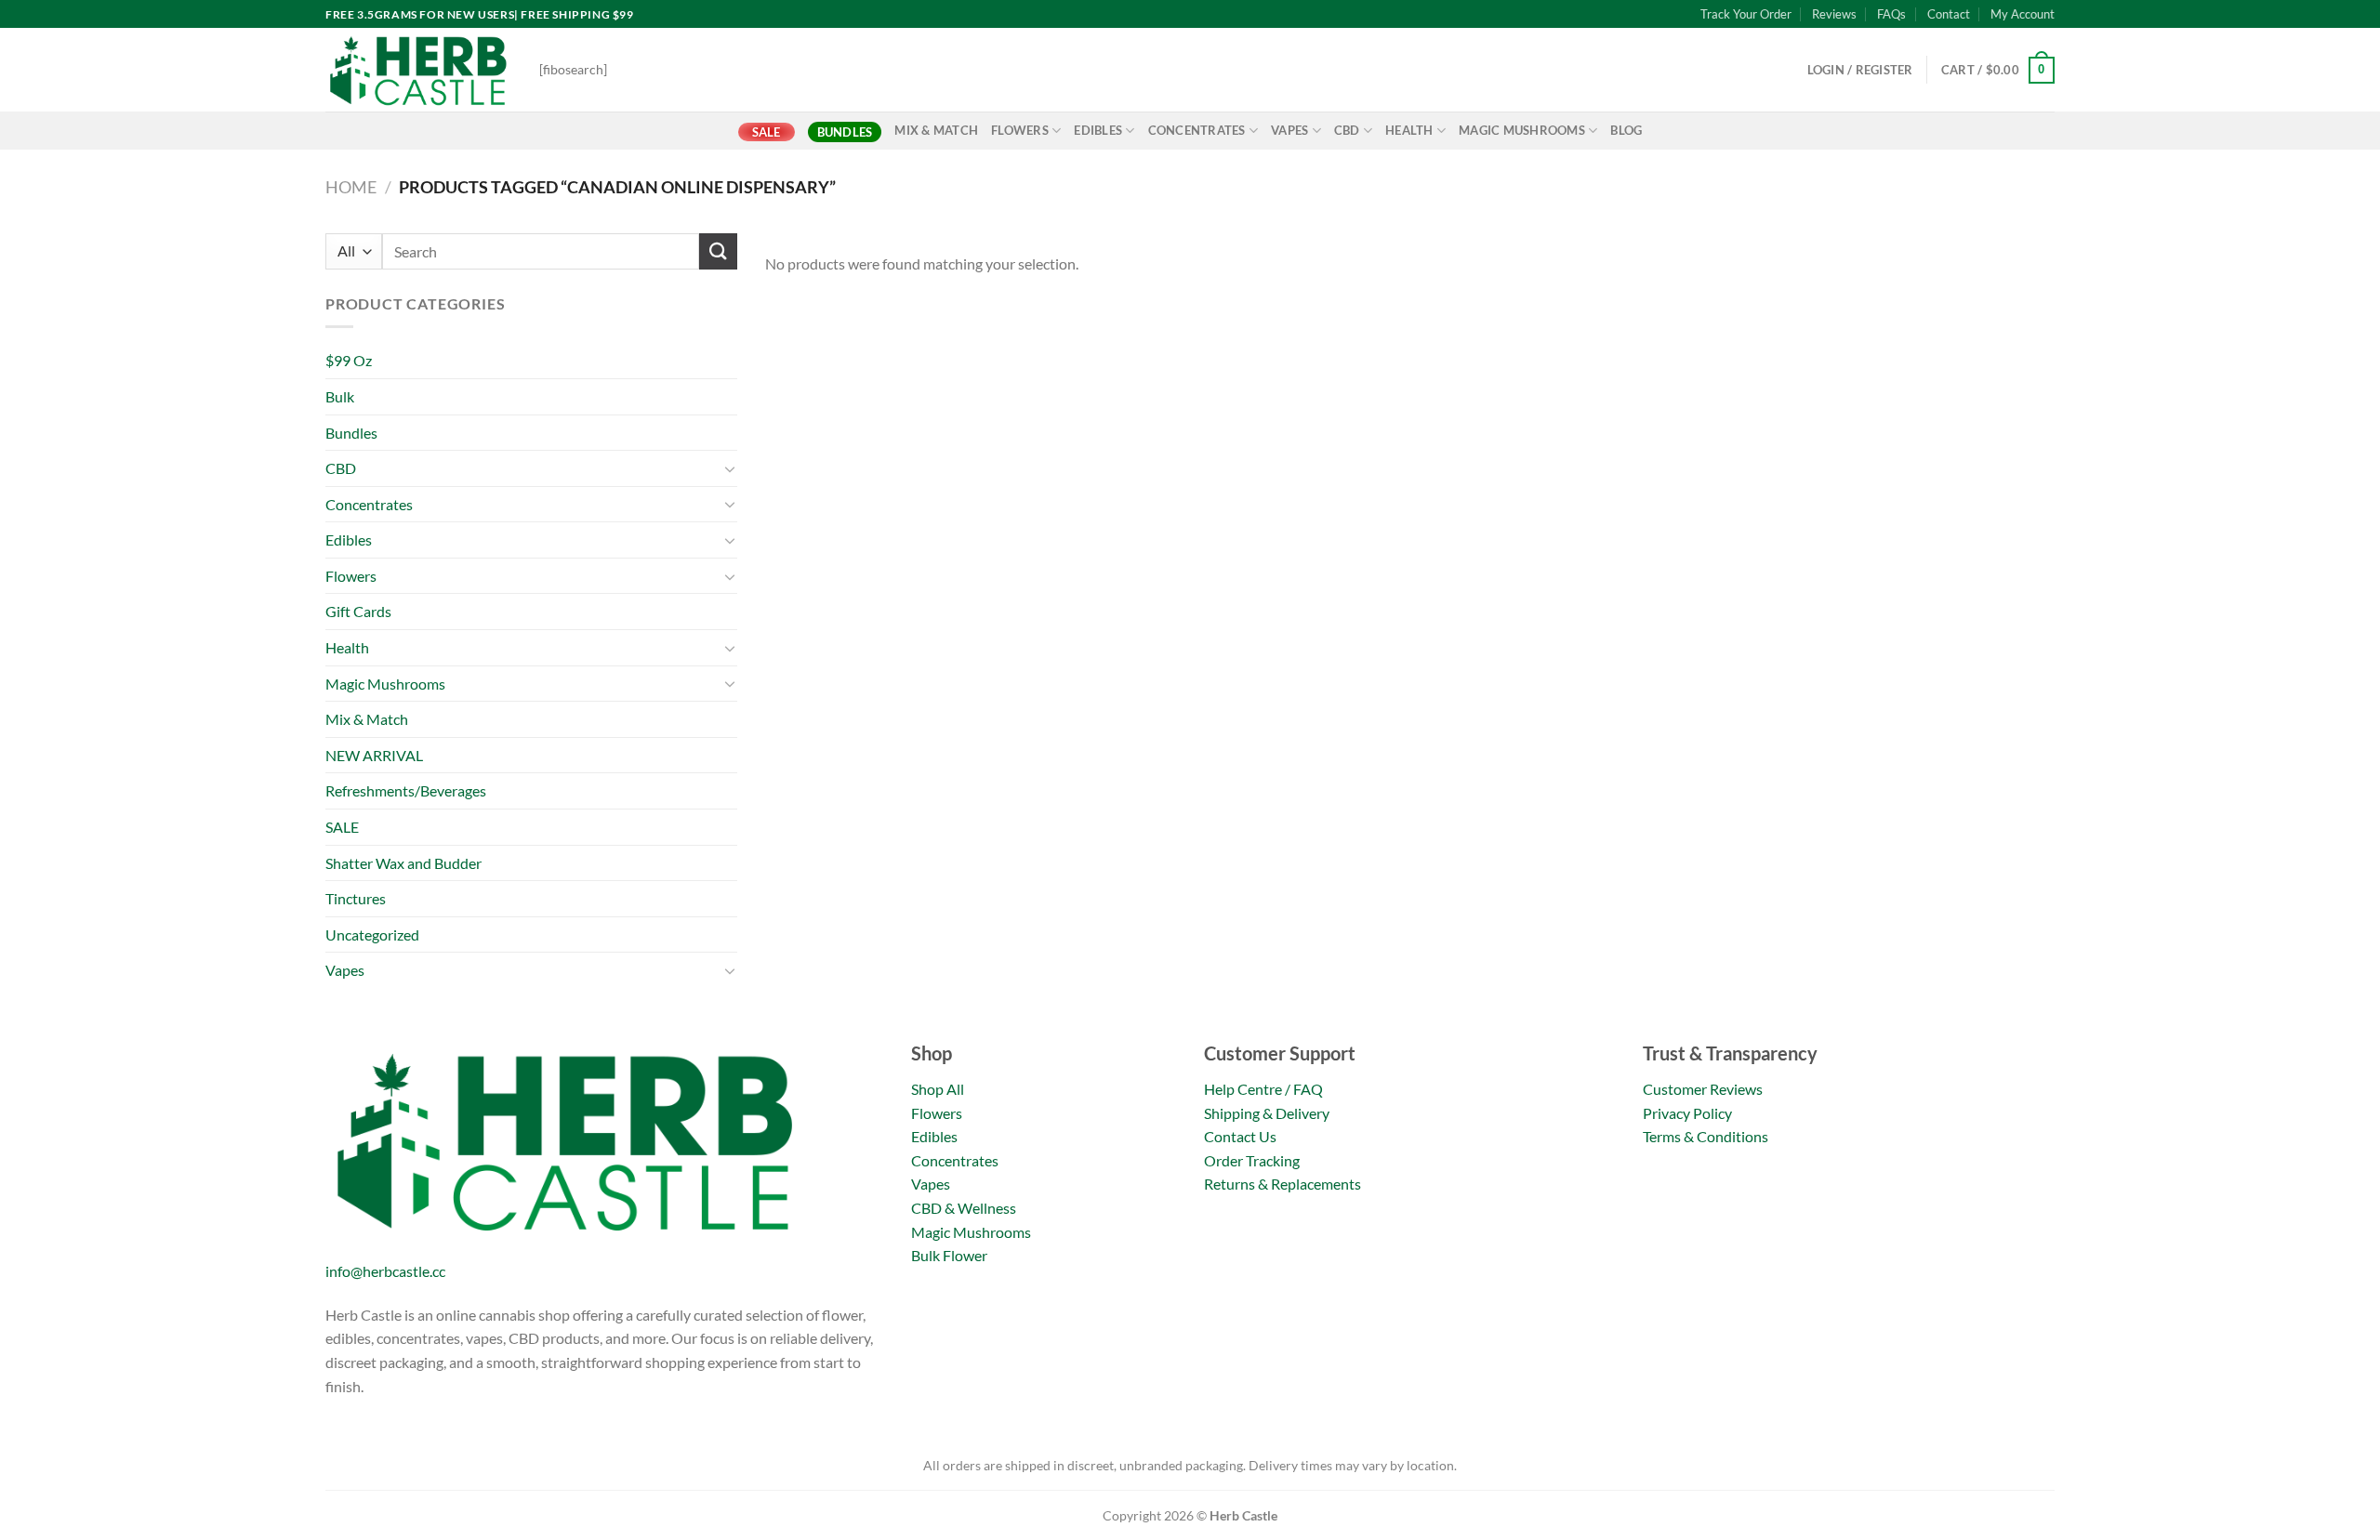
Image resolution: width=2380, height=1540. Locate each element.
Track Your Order (1746, 14)
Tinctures (356, 898)
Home (351, 187)
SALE (767, 132)
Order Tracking (1252, 1160)
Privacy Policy (1687, 1113)
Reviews (1834, 14)
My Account (2023, 14)
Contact (1949, 14)
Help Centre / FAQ (1263, 1089)
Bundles (845, 132)
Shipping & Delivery (1267, 1113)
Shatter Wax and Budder (403, 863)
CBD (1347, 130)
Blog (1626, 130)
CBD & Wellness (964, 1208)
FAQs (1891, 14)
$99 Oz (349, 360)
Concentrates (1197, 130)
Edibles (1098, 130)
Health (1409, 130)
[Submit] (718, 251)
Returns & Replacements (1283, 1184)
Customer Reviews (1703, 1089)
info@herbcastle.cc (385, 1271)
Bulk (340, 396)
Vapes (1289, 130)
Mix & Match (936, 130)
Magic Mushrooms (1522, 130)
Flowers (1020, 130)
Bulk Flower (949, 1255)
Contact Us (1240, 1136)
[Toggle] (730, 468)
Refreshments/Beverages (406, 790)
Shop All (938, 1089)
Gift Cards (358, 611)
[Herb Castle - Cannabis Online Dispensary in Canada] (418, 70)
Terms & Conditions (1706, 1136)
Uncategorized (372, 935)
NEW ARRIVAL (374, 755)
